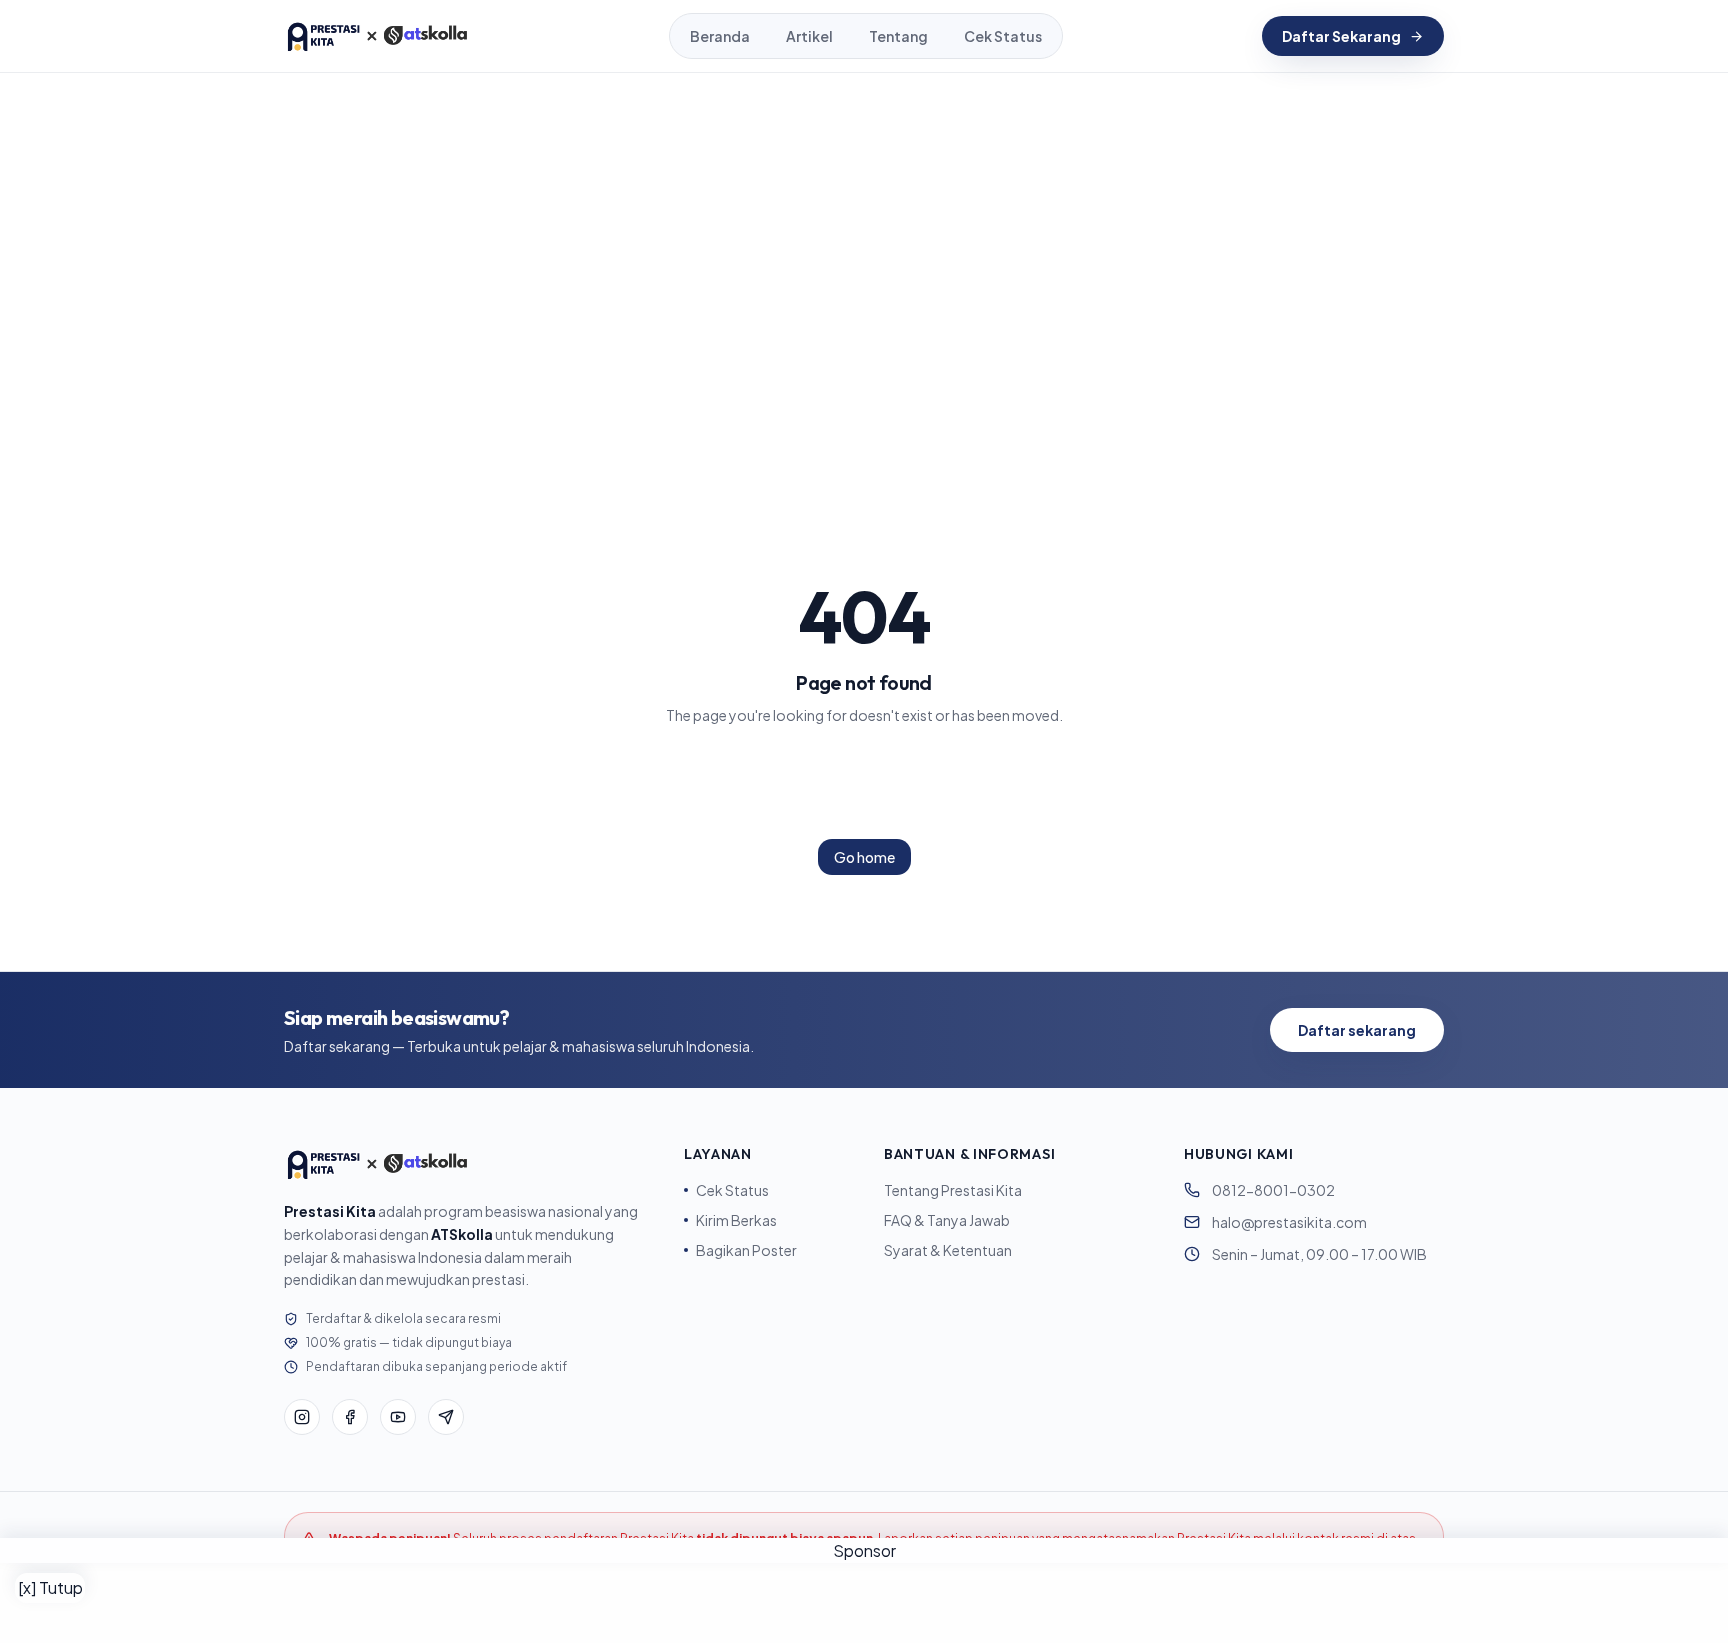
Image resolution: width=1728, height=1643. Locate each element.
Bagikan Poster (746, 1250)
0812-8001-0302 (1273, 1190)
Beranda (720, 36)
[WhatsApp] (446, 1417)
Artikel (809, 36)
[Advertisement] (864, 1603)
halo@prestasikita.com (1289, 1222)
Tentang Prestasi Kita (953, 1190)
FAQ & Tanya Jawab (947, 1220)
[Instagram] (302, 1417)
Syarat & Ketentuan (948, 1250)
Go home (864, 857)
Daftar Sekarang (1341, 36)
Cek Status (1003, 36)
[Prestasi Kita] (377, 36)
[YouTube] (398, 1417)
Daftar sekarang (1357, 1030)
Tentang (898, 36)
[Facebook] (350, 1417)
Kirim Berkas (736, 1220)
